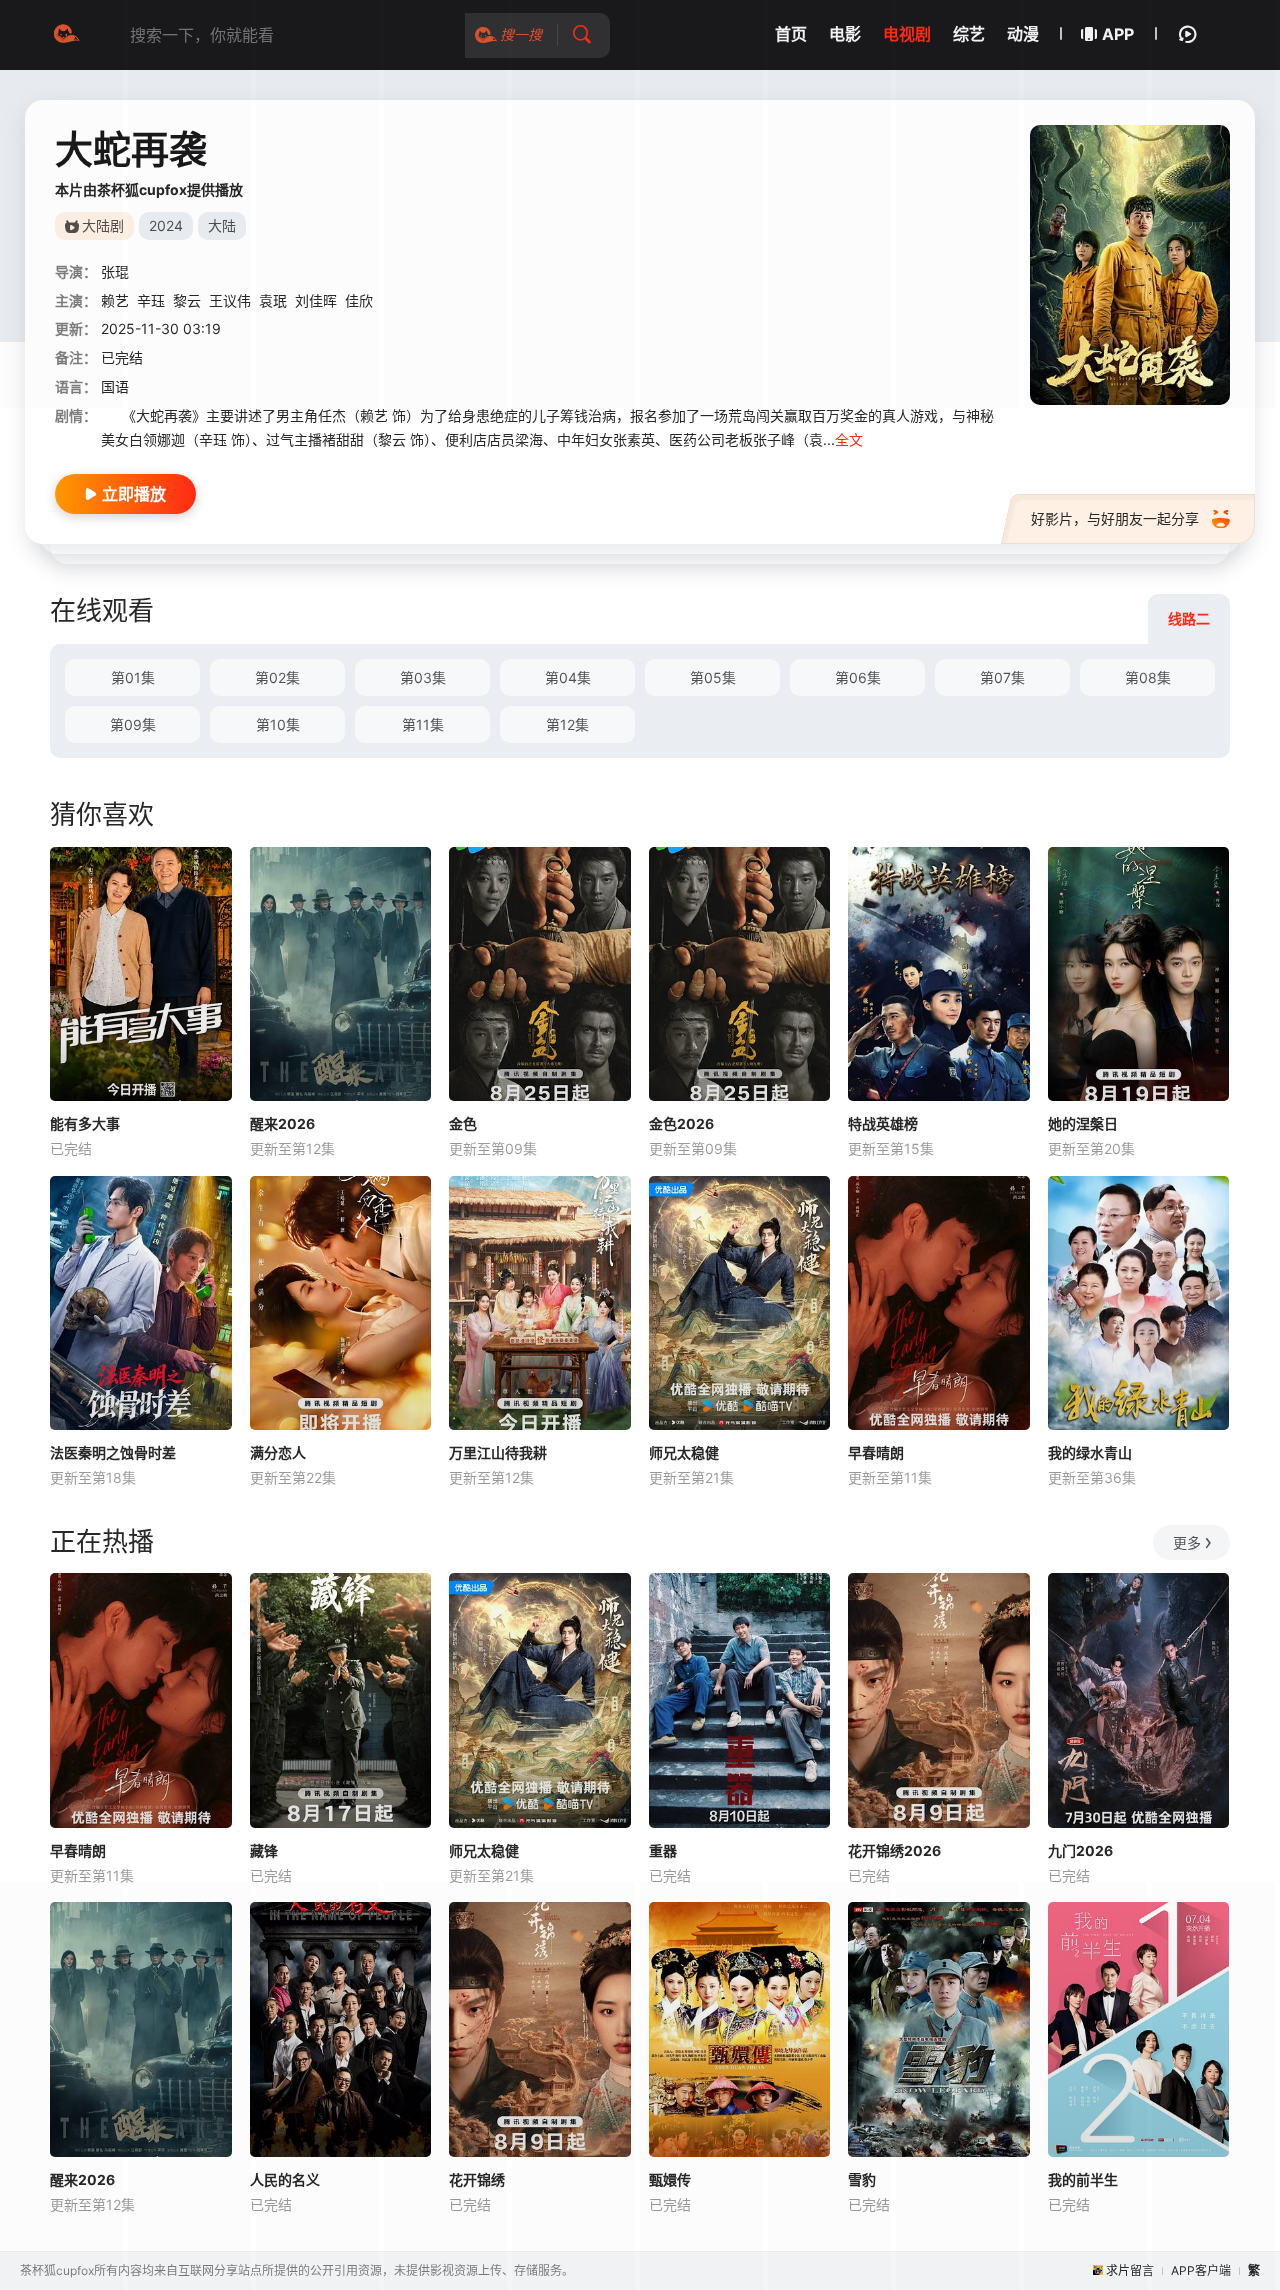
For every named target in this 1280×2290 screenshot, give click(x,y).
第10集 (278, 724)
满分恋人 (278, 1452)
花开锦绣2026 (894, 1850)
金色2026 (681, 1123)
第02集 (277, 677)
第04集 (568, 677)
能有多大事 (85, 1123)
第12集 (567, 724)
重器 (663, 1850)
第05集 (713, 677)
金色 (463, 1123)
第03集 (423, 677)
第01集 (133, 677)
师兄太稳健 (684, 1452)
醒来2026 (282, 1123)
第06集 (858, 677)
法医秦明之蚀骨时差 (113, 1452)
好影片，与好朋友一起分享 (1115, 518)
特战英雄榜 (883, 1123)
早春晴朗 (876, 1452)
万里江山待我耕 (498, 1452)
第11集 (423, 724)
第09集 (133, 724)
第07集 (1002, 677)
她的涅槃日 (1083, 1123)
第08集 (1148, 677)
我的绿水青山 (1090, 1452)
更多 (1187, 1542)
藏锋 (264, 1850)
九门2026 (1080, 1850)
